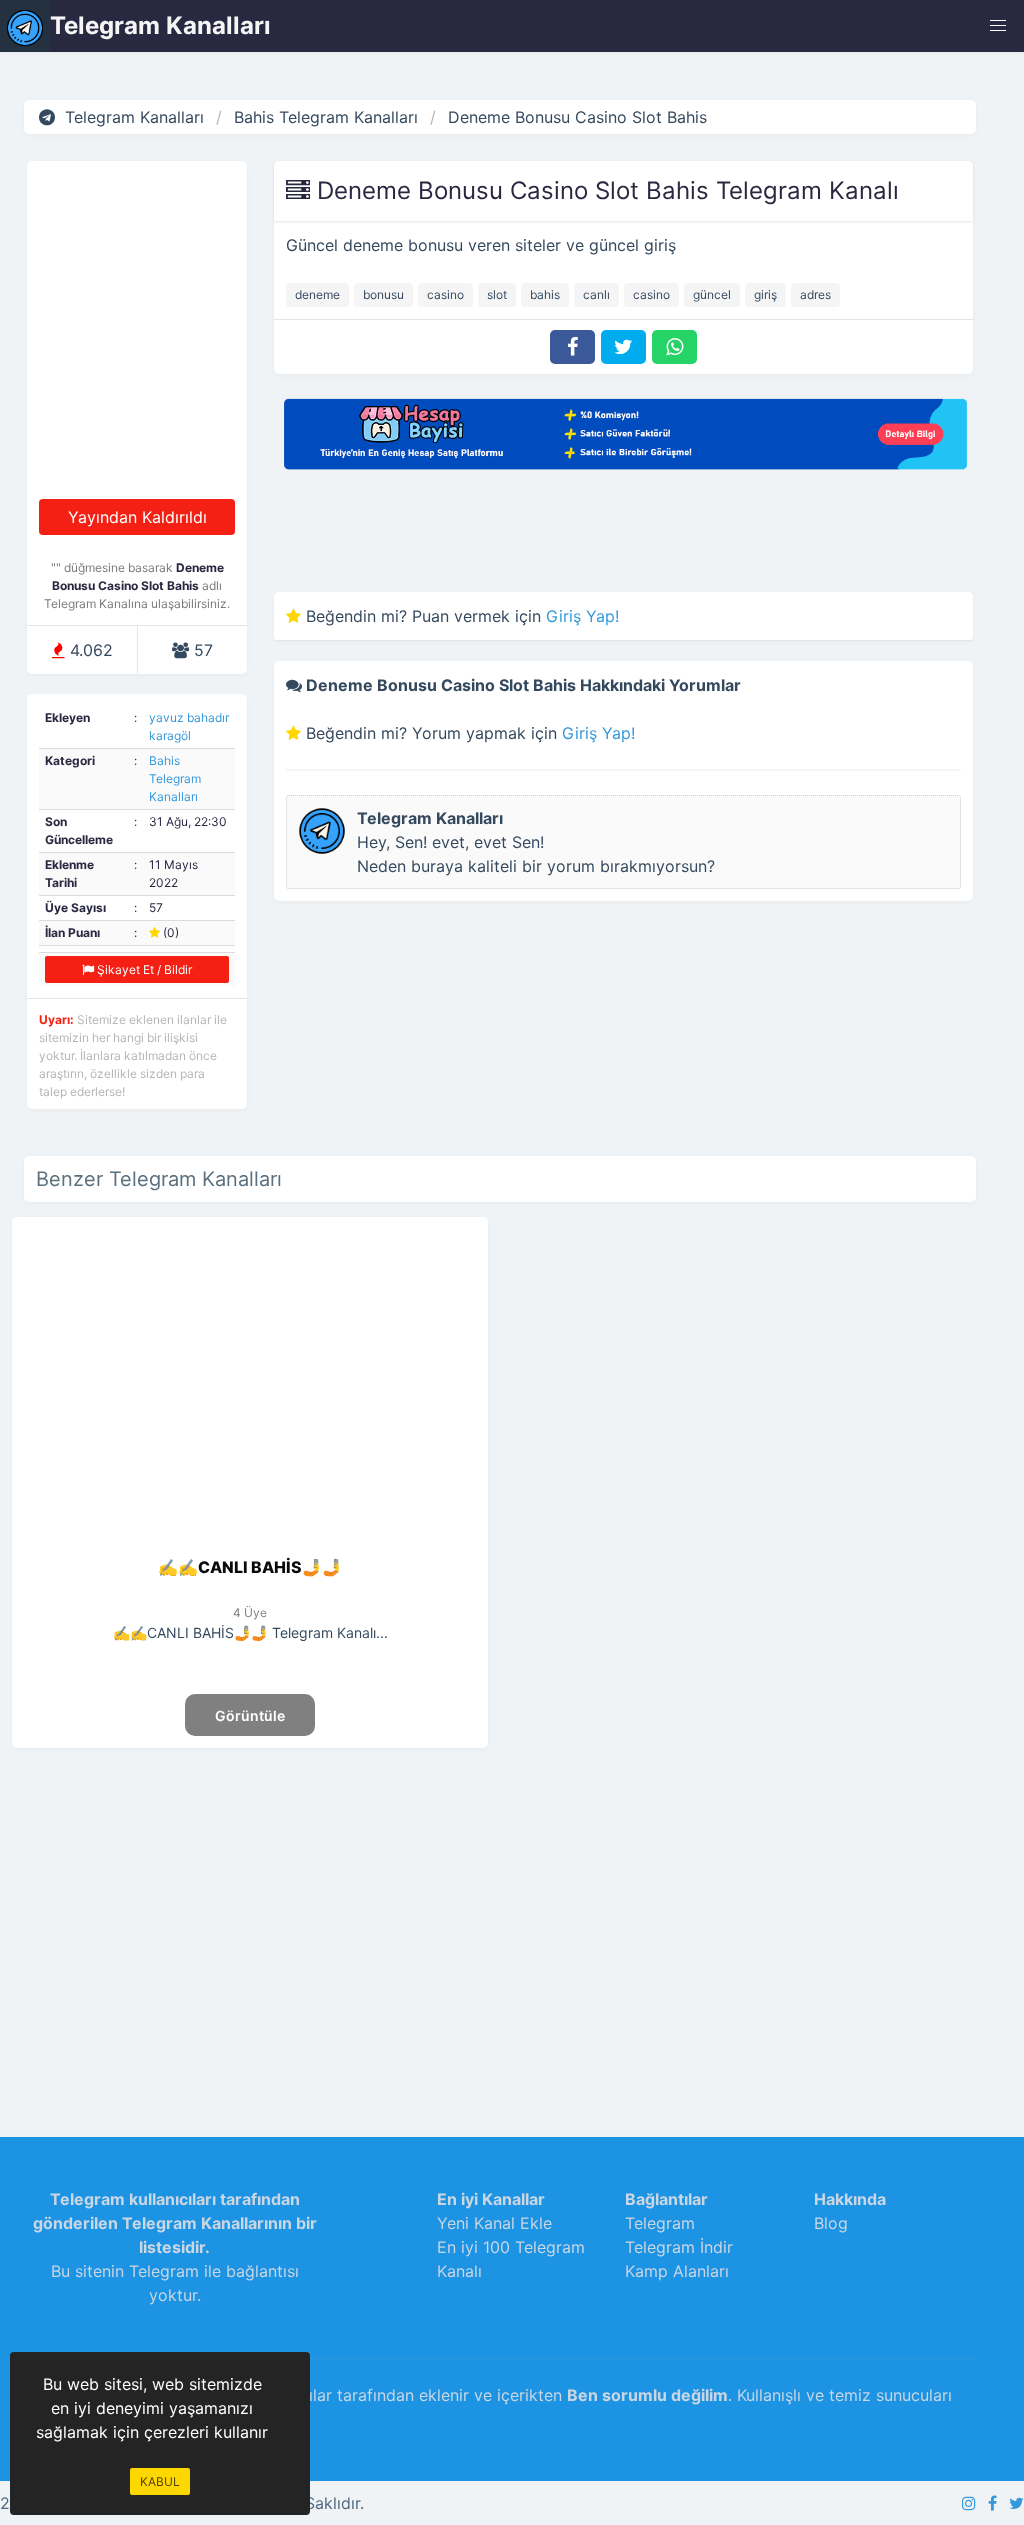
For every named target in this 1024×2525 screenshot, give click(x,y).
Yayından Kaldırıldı (137, 517)
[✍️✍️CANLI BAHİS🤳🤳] (250, 1543)
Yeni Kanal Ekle (494, 2223)
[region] (250, 1923)
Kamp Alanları (677, 2271)
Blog (831, 2223)
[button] (998, 26)
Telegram (660, 2223)
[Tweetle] (623, 347)
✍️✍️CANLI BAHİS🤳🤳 (250, 1567)
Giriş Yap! (582, 616)
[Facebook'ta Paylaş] (572, 347)
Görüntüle (250, 1715)
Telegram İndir (679, 2247)
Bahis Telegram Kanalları (175, 778)
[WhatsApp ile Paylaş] (674, 347)
